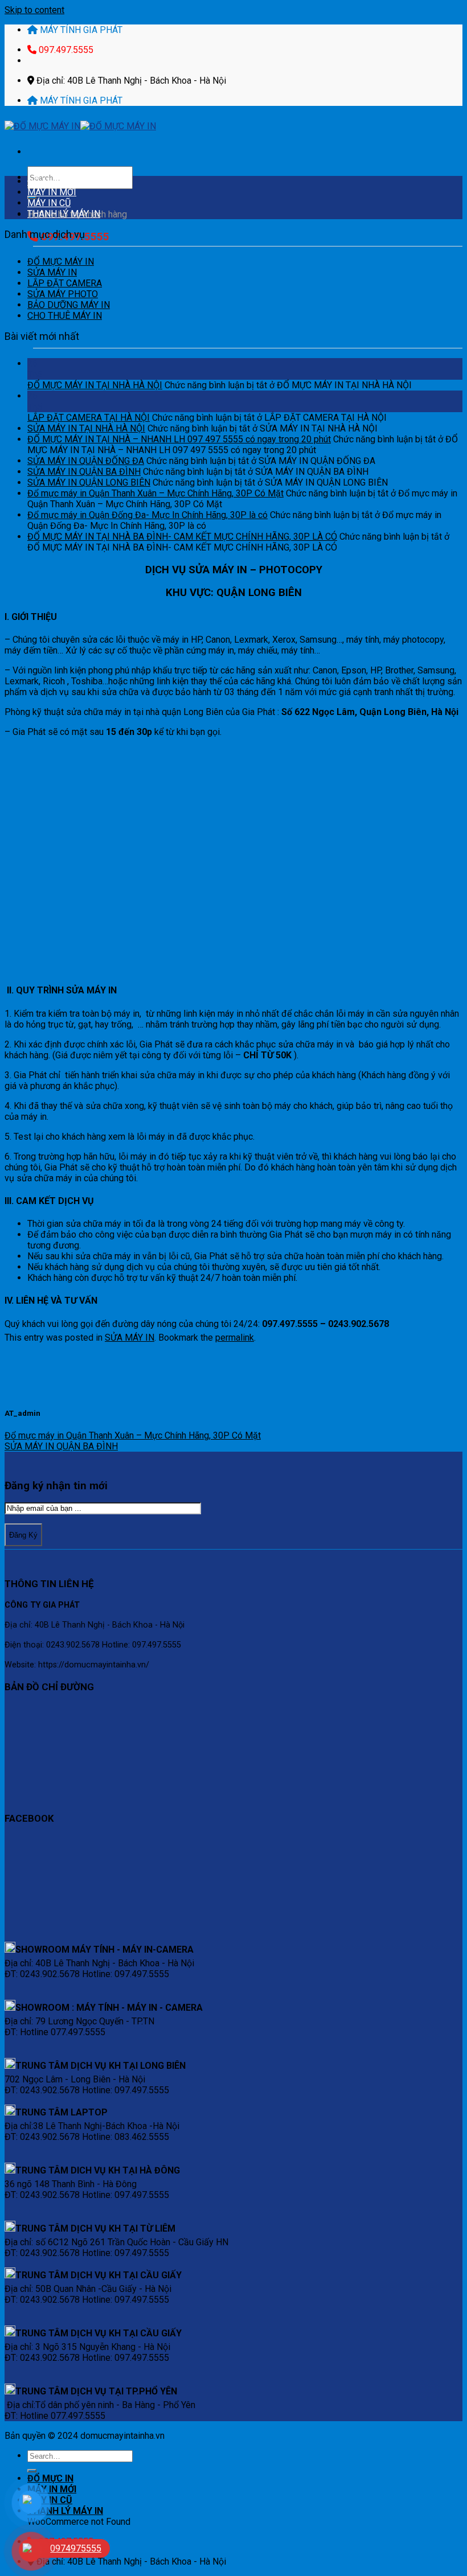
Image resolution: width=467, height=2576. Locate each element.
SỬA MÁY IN (52, 272)
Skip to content (34, 10)
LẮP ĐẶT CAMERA (65, 283)
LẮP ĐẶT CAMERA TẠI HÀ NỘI (89, 418)
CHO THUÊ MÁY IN (65, 316)
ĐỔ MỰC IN (50, 181)
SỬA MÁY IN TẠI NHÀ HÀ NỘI (86, 428)
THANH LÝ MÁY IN (64, 214)
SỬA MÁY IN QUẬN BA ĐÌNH (84, 472)
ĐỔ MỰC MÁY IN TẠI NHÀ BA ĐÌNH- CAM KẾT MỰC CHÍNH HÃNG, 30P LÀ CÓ (182, 537)
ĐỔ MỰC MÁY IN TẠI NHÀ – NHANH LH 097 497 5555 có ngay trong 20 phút (179, 439)
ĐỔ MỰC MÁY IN (61, 262)
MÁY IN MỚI (52, 192)
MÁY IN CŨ (49, 203)
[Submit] (32, 2471)
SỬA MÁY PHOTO (63, 294)
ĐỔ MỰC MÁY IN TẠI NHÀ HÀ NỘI (95, 385)
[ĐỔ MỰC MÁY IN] (80, 126)
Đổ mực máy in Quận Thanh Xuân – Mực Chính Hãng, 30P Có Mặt (155, 493)
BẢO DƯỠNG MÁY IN (69, 305)
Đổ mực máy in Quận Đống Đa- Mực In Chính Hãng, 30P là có (148, 515)
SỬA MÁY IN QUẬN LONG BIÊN (89, 482)
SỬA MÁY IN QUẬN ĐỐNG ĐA (86, 461)
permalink (235, 1338)
